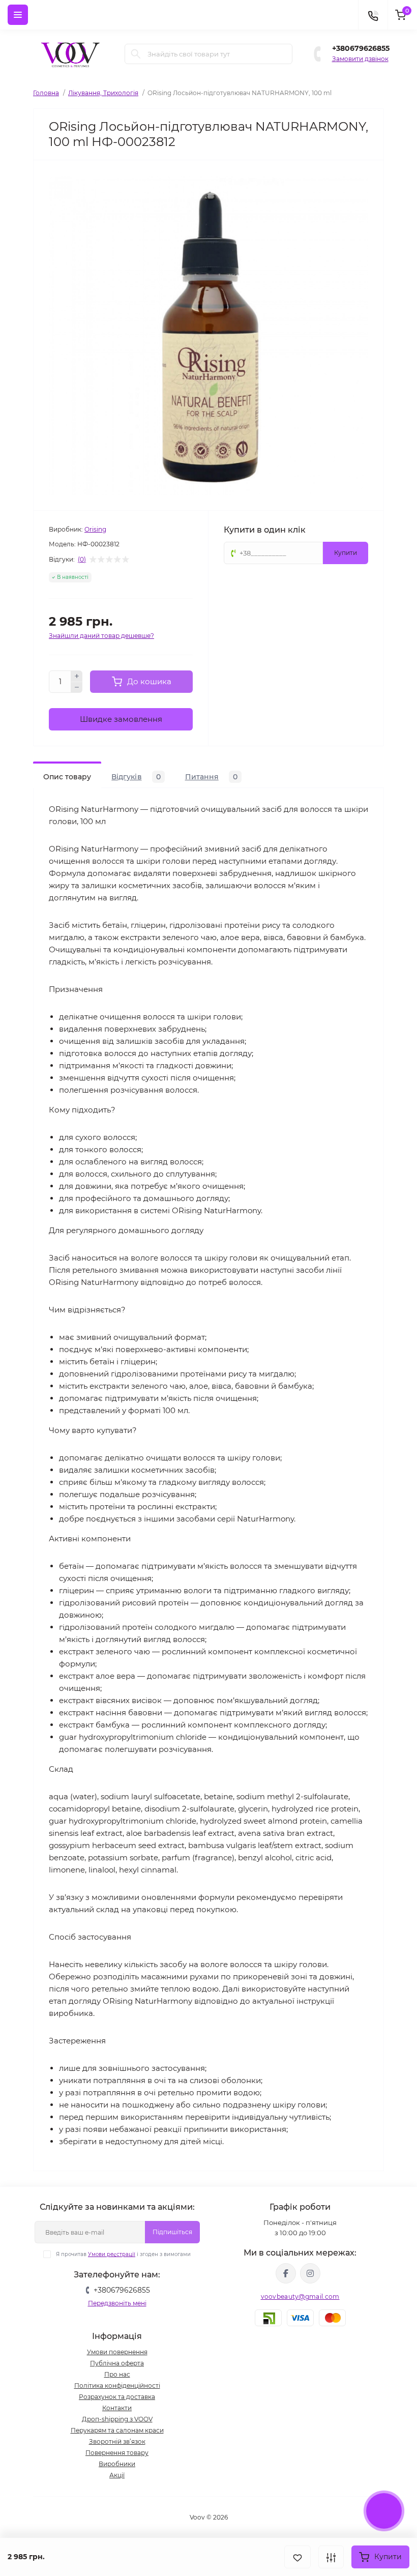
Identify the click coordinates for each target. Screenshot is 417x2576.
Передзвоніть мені (117, 2303)
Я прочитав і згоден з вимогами (123, 2254)
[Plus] (77, 676)
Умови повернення (117, 2352)
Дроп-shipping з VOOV (117, 2419)
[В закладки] (297, 2557)
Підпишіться (172, 2232)
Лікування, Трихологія (103, 93)
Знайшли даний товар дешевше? (101, 636)
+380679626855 (361, 48)
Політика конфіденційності (117, 2385)
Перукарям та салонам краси (117, 2430)
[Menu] (18, 15)
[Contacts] (373, 15)
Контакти (117, 2408)
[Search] (136, 54)
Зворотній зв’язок (117, 2441)
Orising (95, 529)
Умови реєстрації (112, 2254)
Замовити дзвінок (360, 59)
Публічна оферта (117, 2363)
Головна (46, 93)
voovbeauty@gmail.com (300, 2296)
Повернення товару (117, 2453)
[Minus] (77, 688)
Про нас (117, 2374)
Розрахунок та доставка (117, 2397)
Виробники (117, 2464)
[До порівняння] (331, 2557)
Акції (117, 2475)
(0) (82, 560)
